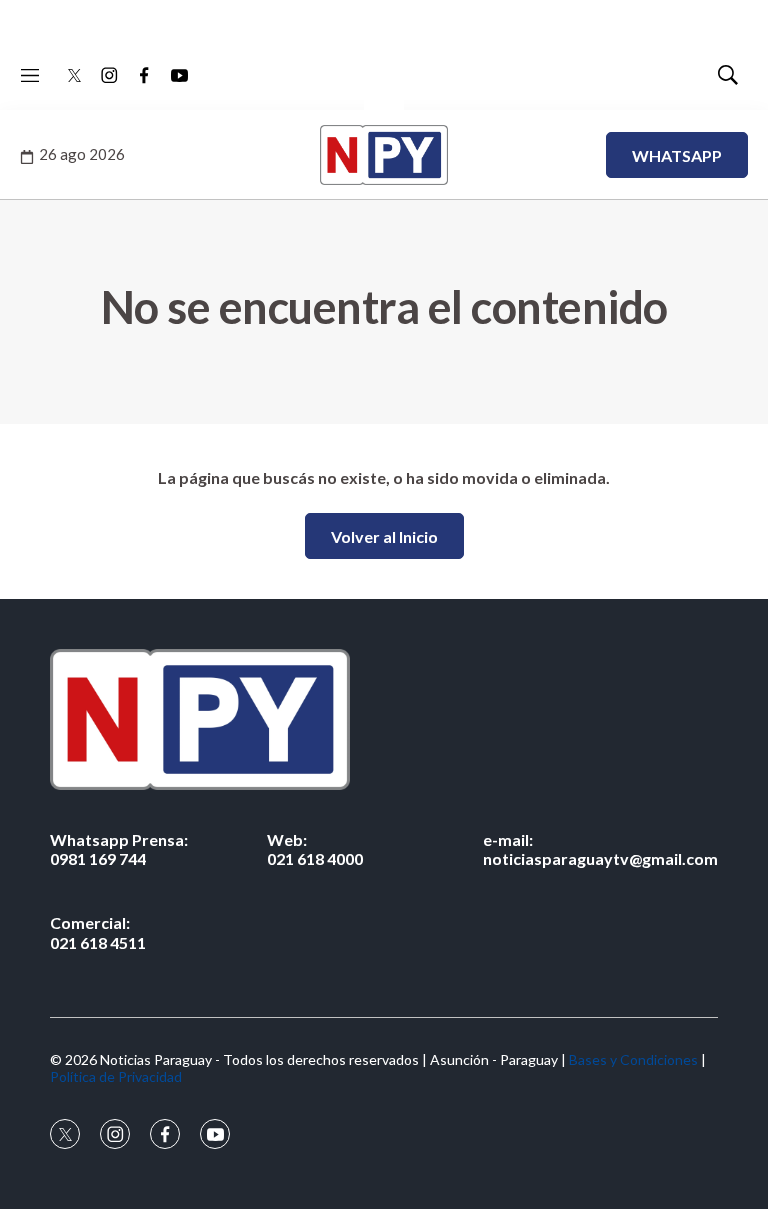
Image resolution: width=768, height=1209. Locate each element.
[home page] (384, 719)
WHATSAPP (677, 155)
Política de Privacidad (116, 1076)
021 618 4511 (98, 932)
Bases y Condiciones (633, 1059)
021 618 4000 (315, 849)
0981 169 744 (119, 849)
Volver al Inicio (384, 536)
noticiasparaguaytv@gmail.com (600, 849)
